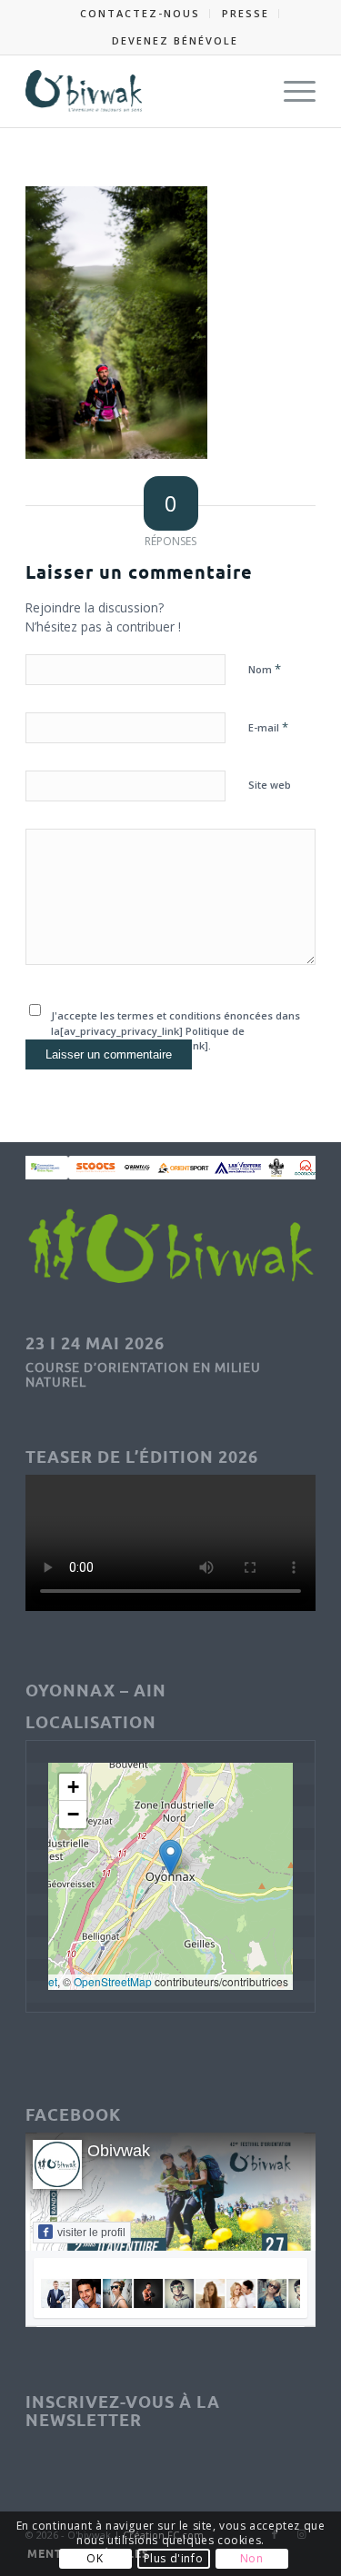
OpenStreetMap (113, 1981)
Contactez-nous (140, 13)
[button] (170, 1858)
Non (252, 2558)
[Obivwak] (141, 91)
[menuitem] (140, 14)
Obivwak (119, 2151)
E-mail (268, 727)
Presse (246, 13)
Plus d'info (174, 2558)
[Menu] (291, 91)
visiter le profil (91, 2233)
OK (95, 2558)
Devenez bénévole (175, 40)
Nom (265, 669)
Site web (270, 785)
